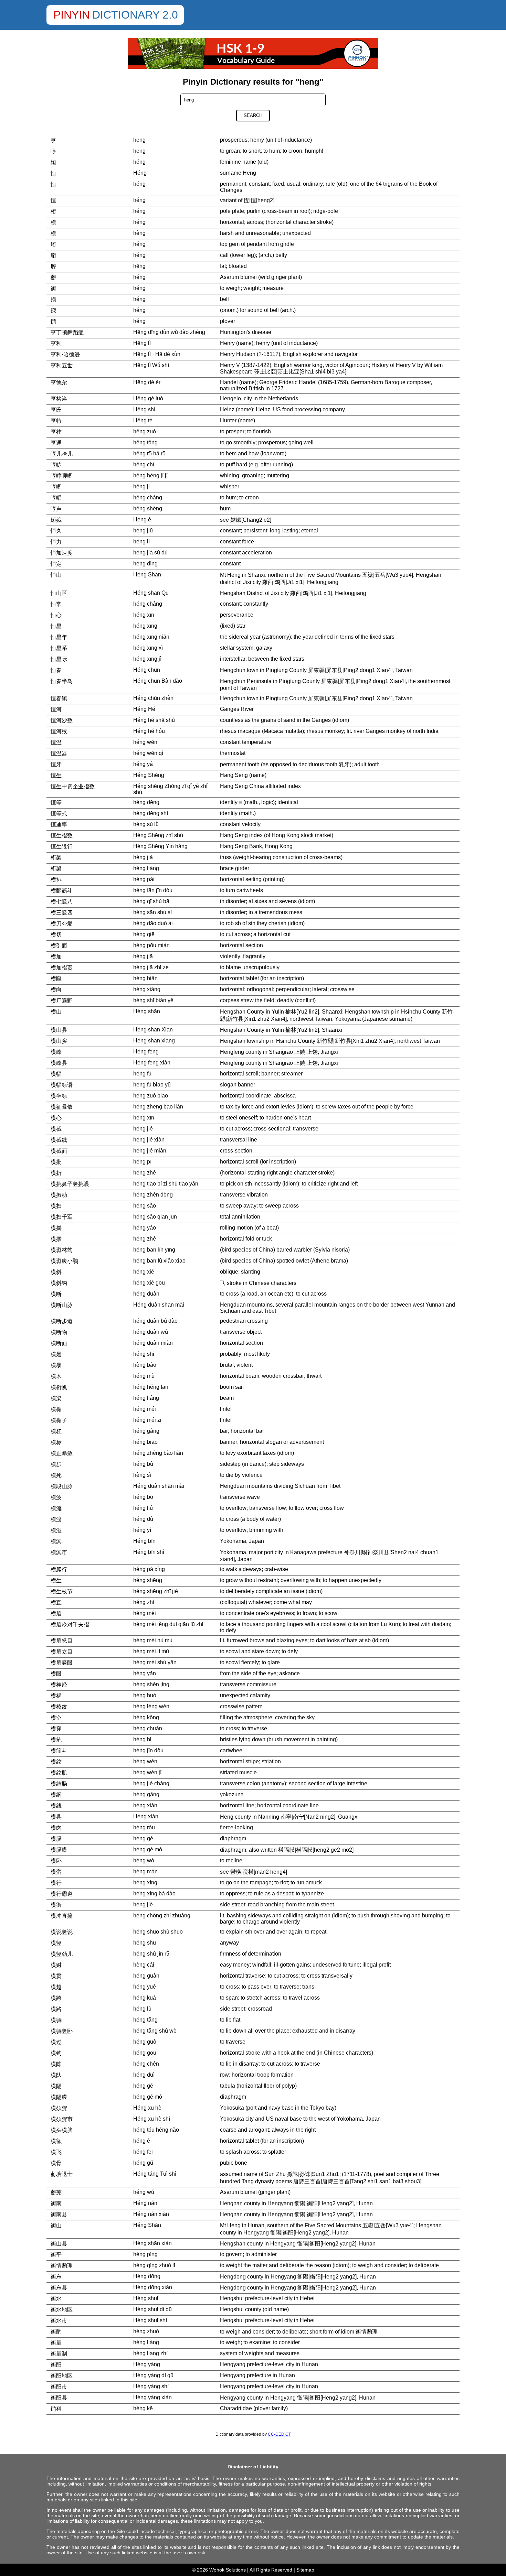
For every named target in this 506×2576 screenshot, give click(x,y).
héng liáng (146, 868)
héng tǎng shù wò (155, 2031)
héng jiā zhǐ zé (151, 967)
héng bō (143, 1497)
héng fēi (143, 2152)
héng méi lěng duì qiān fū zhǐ (168, 1624)
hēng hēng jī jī (150, 475)
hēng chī (144, 464)
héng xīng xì (148, 648)
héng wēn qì (148, 753)
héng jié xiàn (149, 1140)
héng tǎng (145, 2020)
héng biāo (145, 1442)
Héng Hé (144, 709)
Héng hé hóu (149, 731)
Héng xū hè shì (152, 2119)
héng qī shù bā (151, 901)
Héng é (142, 519)
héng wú (144, 2192)
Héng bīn (144, 1541)
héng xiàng (147, 989)
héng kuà (145, 1998)
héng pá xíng (149, 1569)
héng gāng (146, 1794)
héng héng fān (151, 1387)
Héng (140, 173)
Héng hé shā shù (154, 720)
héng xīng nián (151, 637)
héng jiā (143, 956)
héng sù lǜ (146, 824)
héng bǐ (142, 1739)
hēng (139, 140)
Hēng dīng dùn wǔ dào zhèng (169, 332)
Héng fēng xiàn (152, 1063)
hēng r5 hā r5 (149, 453)
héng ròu (144, 1827)
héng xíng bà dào (154, 1893)
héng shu (145, 1943)
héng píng (145, 2254)
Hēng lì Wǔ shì (151, 365)
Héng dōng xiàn (153, 2287)
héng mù (144, 1376)
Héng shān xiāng (154, 1041)
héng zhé (145, 1173)
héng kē (143, 2408)
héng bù (143, 1464)
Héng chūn (147, 670)
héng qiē (144, 934)
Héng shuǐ (146, 2298)
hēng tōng (145, 442)
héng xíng (145, 1882)
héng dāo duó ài (153, 923)
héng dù (143, 1519)
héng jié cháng (151, 1783)
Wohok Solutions (228, 2570)
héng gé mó (148, 1849)
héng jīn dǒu (148, 1750)
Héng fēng (146, 1052)
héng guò (145, 2042)
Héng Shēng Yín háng (160, 846)
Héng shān (147, 1011)
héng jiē (143, 1904)
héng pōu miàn (151, 945)
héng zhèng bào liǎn (158, 1453)
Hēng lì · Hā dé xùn (157, 354)
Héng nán (145, 2203)
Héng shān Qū (151, 593)
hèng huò (145, 1695)
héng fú (142, 1074)
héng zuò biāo (151, 1096)
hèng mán (145, 1871)
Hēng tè (143, 420)
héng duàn (146, 1294)
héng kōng (146, 1717)
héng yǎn (145, 1673)
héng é (142, 2141)
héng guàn (146, 1976)
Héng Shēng (149, 775)
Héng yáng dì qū (153, 2375)
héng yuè (145, 1987)
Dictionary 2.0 (135, 15)
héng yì (142, 1530)
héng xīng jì (147, 659)
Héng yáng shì (151, 2386)
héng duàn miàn (153, 1343)
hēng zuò (145, 431)
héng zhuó (146, 2331)
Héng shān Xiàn (153, 1030)
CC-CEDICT (279, 2434)
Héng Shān (147, 575)
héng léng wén (151, 1706)
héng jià (143, 857)
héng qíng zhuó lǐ (154, 2265)
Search (253, 115)
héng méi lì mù (151, 1651)
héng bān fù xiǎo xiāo (159, 1261)
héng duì (144, 2075)
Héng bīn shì (149, 1552)
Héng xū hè (147, 2108)
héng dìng (145, 564)
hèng (139, 233)
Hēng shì (144, 409)
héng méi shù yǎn (155, 1662)
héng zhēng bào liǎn (158, 1107)
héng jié (143, 1129)
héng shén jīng (151, 1684)
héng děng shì (151, 813)
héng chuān (148, 1728)
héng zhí (144, 1602)
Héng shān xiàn (152, 2243)
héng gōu (145, 2053)
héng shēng (148, 1580)
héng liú (143, 1508)
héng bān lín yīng (154, 1250)
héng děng (146, 802)
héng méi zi (147, 1420)
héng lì (141, 542)
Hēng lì (142, 343)
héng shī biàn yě (153, 1000)
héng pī (142, 1162)
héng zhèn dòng (153, 1195)
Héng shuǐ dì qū (152, 2309)
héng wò (144, 1860)
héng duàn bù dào (155, 1321)
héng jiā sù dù (150, 553)
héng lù (142, 2009)
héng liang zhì (150, 2353)
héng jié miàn (150, 1151)
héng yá (143, 764)
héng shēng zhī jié (156, 1591)
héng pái (144, 879)
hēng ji (141, 486)
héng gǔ (143, 2163)
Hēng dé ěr (147, 382)
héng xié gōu (149, 1283)
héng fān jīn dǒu (153, 890)
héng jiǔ (143, 531)
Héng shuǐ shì (150, 2320)
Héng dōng (147, 2276)
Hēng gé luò (148, 398)
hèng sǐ (142, 1475)
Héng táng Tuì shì (155, 2174)
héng (139, 162)
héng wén (145, 1761)
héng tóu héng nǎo (156, 2130)
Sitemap (305, 2570)
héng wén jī (147, 1772)
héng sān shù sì (152, 912)
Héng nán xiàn (151, 2214)
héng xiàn (145, 1805)
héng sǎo (145, 1206)
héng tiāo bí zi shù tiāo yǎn (166, 1184)
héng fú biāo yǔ (152, 1085)
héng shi (144, 1354)
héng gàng (146, 1431)
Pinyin (72, 15)
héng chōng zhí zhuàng (162, 1915)
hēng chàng (148, 497)
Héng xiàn (146, 1816)
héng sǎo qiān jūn (155, 1217)
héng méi (145, 1409)
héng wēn (145, 742)
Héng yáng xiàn (152, 2397)
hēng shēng (148, 508)
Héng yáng (147, 2364)
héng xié (144, 1272)
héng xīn (144, 615)
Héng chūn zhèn (153, 698)
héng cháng (148, 604)
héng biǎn (145, 978)
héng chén (146, 2064)
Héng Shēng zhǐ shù (158, 835)
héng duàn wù (151, 1332)
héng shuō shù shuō (158, 1932)
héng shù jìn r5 (151, 1954)
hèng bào (145, 1365)
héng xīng (145, 626)
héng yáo (145, 1228)
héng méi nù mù (153, 1640)
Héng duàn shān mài (159, 1305)
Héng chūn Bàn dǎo (158, 681)
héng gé (143, 1838)
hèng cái (144, 1965)
